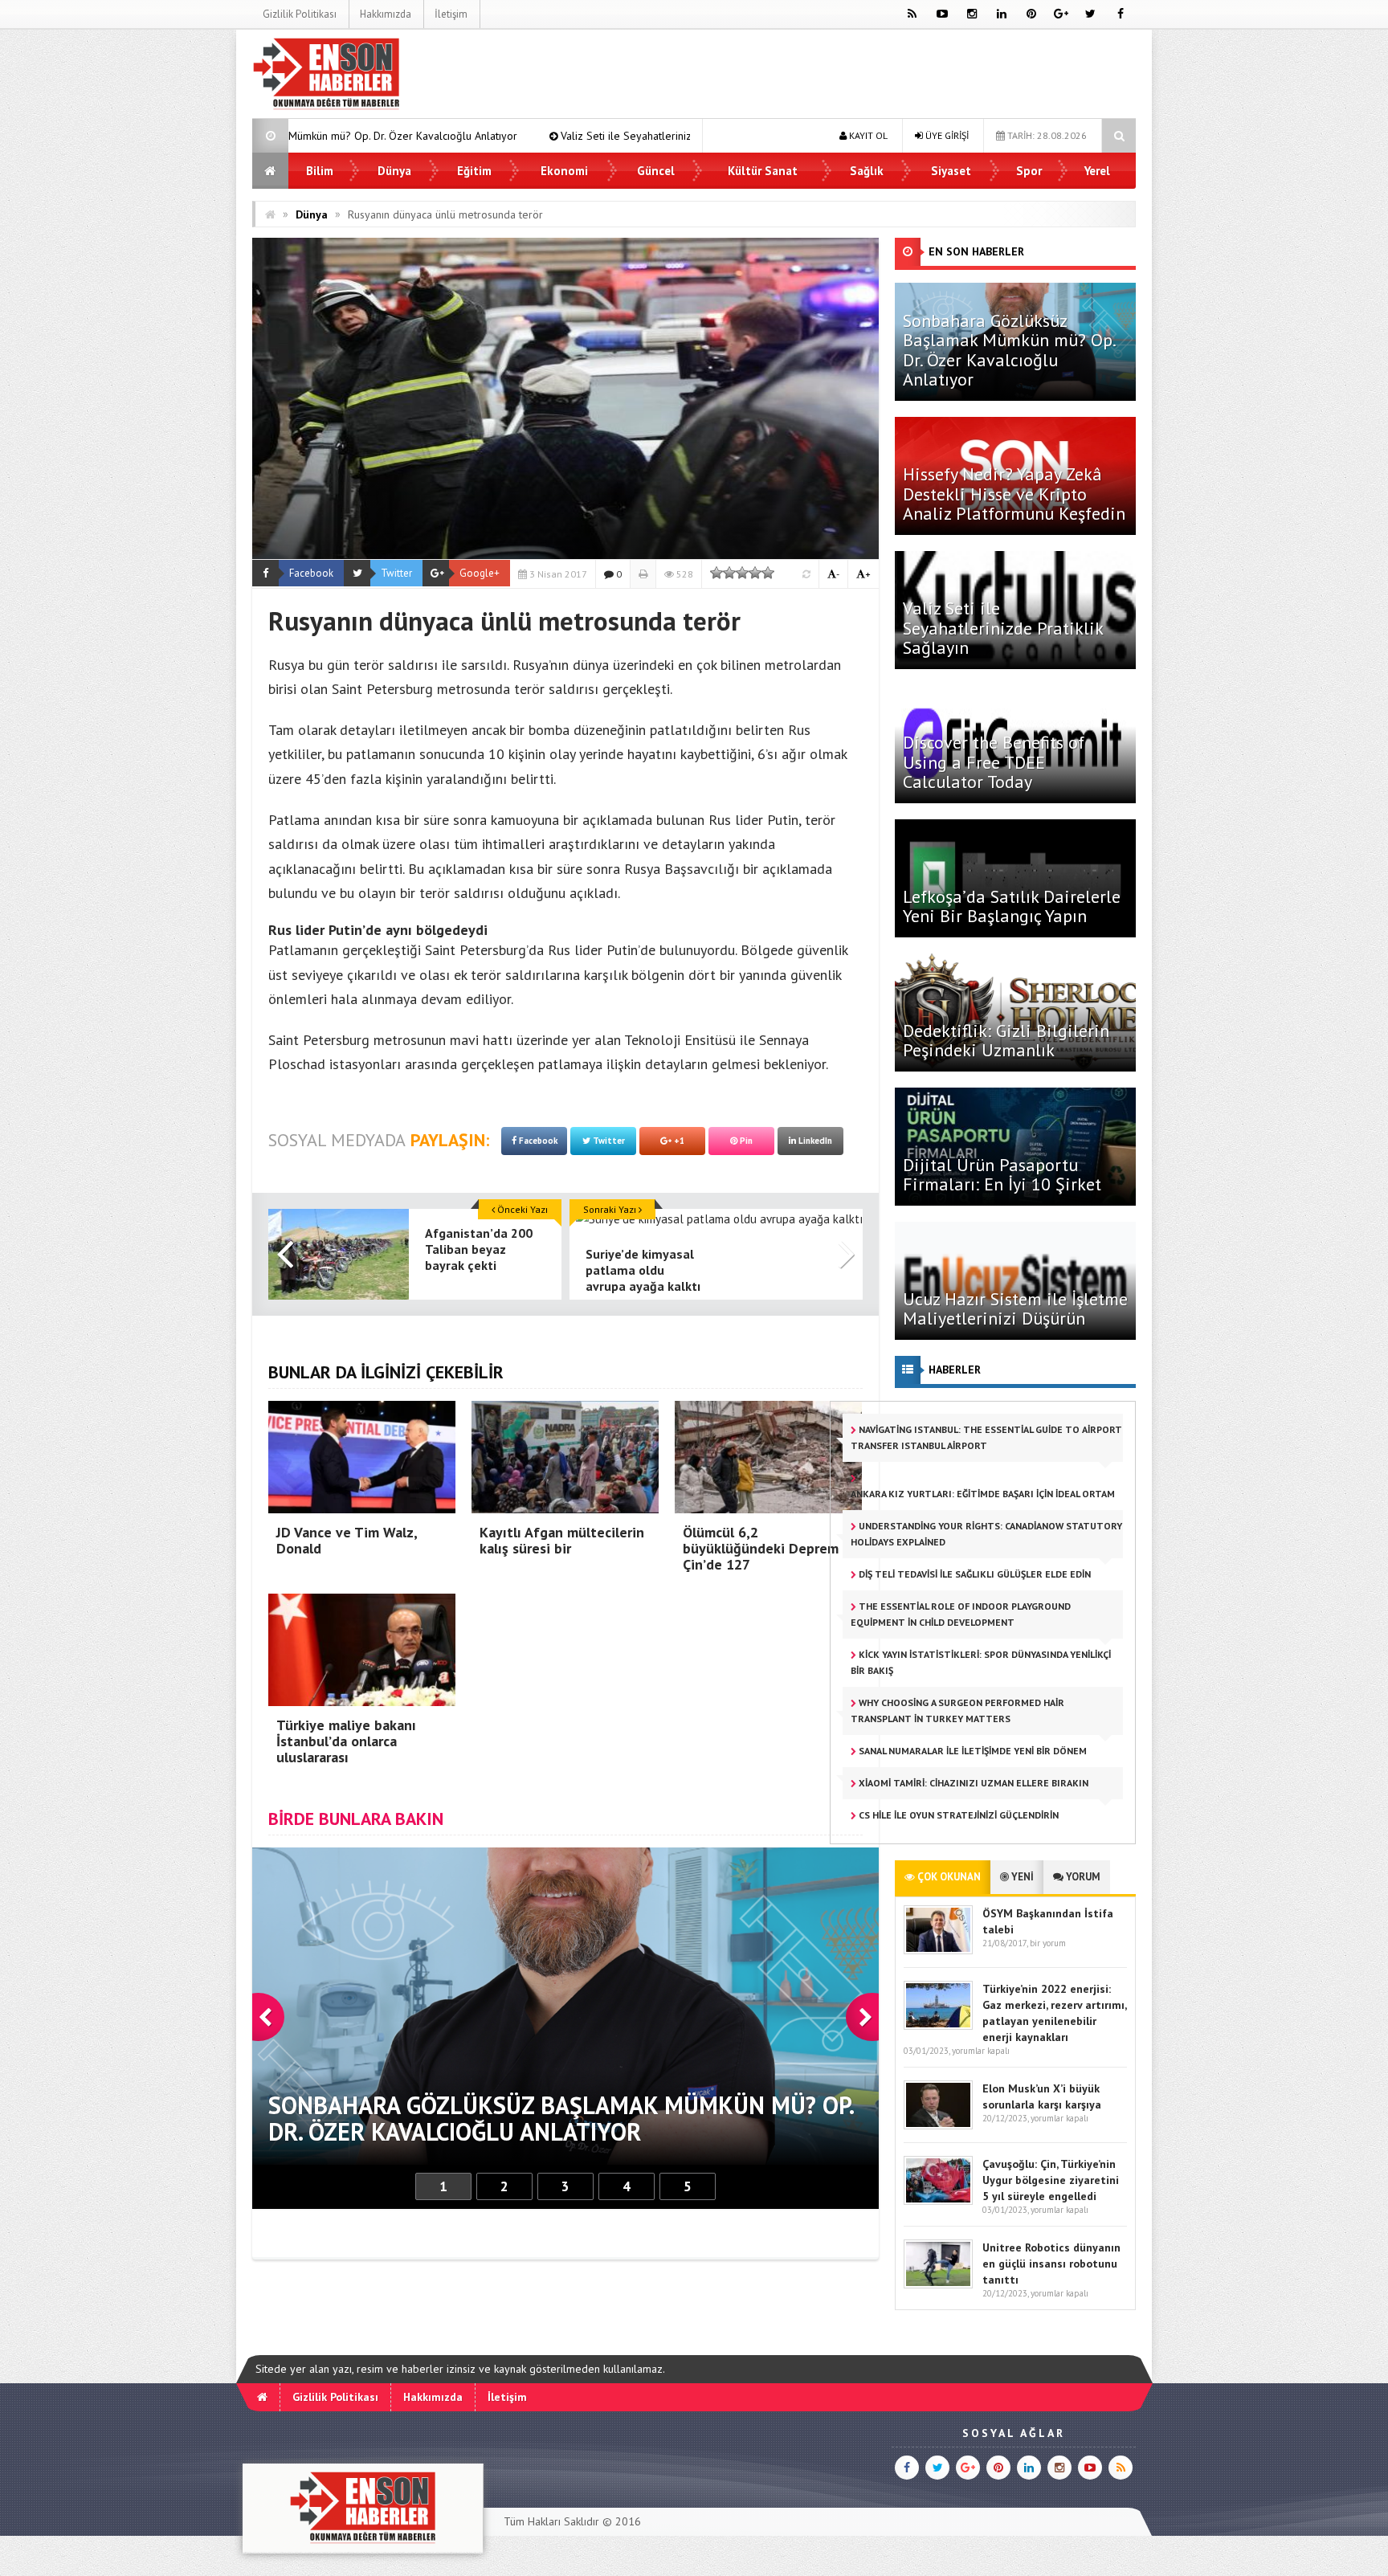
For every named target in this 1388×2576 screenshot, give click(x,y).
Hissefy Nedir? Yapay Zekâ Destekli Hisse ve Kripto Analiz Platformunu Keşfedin (1014, 493)
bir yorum (1048, 1943)
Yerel (1097, 171)
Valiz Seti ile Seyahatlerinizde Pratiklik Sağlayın (447, 136)
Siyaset (951, 171)
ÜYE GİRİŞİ (946, 135)
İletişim (451, 14)
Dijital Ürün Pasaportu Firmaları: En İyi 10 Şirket (1002, 1174)
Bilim (320, 171)
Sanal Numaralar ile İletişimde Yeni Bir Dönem (972, 1751)
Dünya (394, 171)
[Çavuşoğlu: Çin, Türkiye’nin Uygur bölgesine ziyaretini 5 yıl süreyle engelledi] (938, 2201)
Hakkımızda (386, 14)
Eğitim (474, 171)
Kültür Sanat (763, 171)
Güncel (656, 171)
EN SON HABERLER (976, 251)
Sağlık (867, 171)
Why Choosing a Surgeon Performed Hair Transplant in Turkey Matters (957, 1711)
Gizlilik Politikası (300, 14)
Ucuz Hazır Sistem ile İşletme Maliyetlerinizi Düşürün (1015, 1308)
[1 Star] (716, 573)
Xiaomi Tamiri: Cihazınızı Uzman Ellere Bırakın (972, 1783)
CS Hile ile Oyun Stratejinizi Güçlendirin (957, 1815)
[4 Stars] (755, 573)
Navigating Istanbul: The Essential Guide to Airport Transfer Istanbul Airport (986, 1437)
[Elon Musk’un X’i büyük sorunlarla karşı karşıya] (938, 2126)
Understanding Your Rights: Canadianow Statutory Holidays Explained (986, 1534)
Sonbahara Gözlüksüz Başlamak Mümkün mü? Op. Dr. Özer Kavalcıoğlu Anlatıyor (1009, 350)
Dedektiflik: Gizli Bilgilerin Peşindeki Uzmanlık (1006, 1040)
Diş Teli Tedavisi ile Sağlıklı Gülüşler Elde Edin (974, 1574)
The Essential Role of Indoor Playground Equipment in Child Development (961, 1614)
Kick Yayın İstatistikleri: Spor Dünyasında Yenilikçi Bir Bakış (981, 1662)
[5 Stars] (768, 573)
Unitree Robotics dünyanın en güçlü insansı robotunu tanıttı (1051, 2264)
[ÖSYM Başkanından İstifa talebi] (938, 1951)
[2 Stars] (729, 573)
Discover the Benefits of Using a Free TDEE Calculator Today (994, 761)
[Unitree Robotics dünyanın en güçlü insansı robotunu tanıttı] (938, 2285)
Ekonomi (564, 171)
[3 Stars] (742, 573)
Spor (1029, 171)
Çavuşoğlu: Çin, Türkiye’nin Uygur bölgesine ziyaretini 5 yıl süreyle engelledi (1051, 2180)
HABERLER (955, 1370)
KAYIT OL (867, 135)
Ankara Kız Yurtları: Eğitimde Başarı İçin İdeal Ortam (983, 1494)
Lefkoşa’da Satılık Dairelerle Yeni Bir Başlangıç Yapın (1012, 906)
